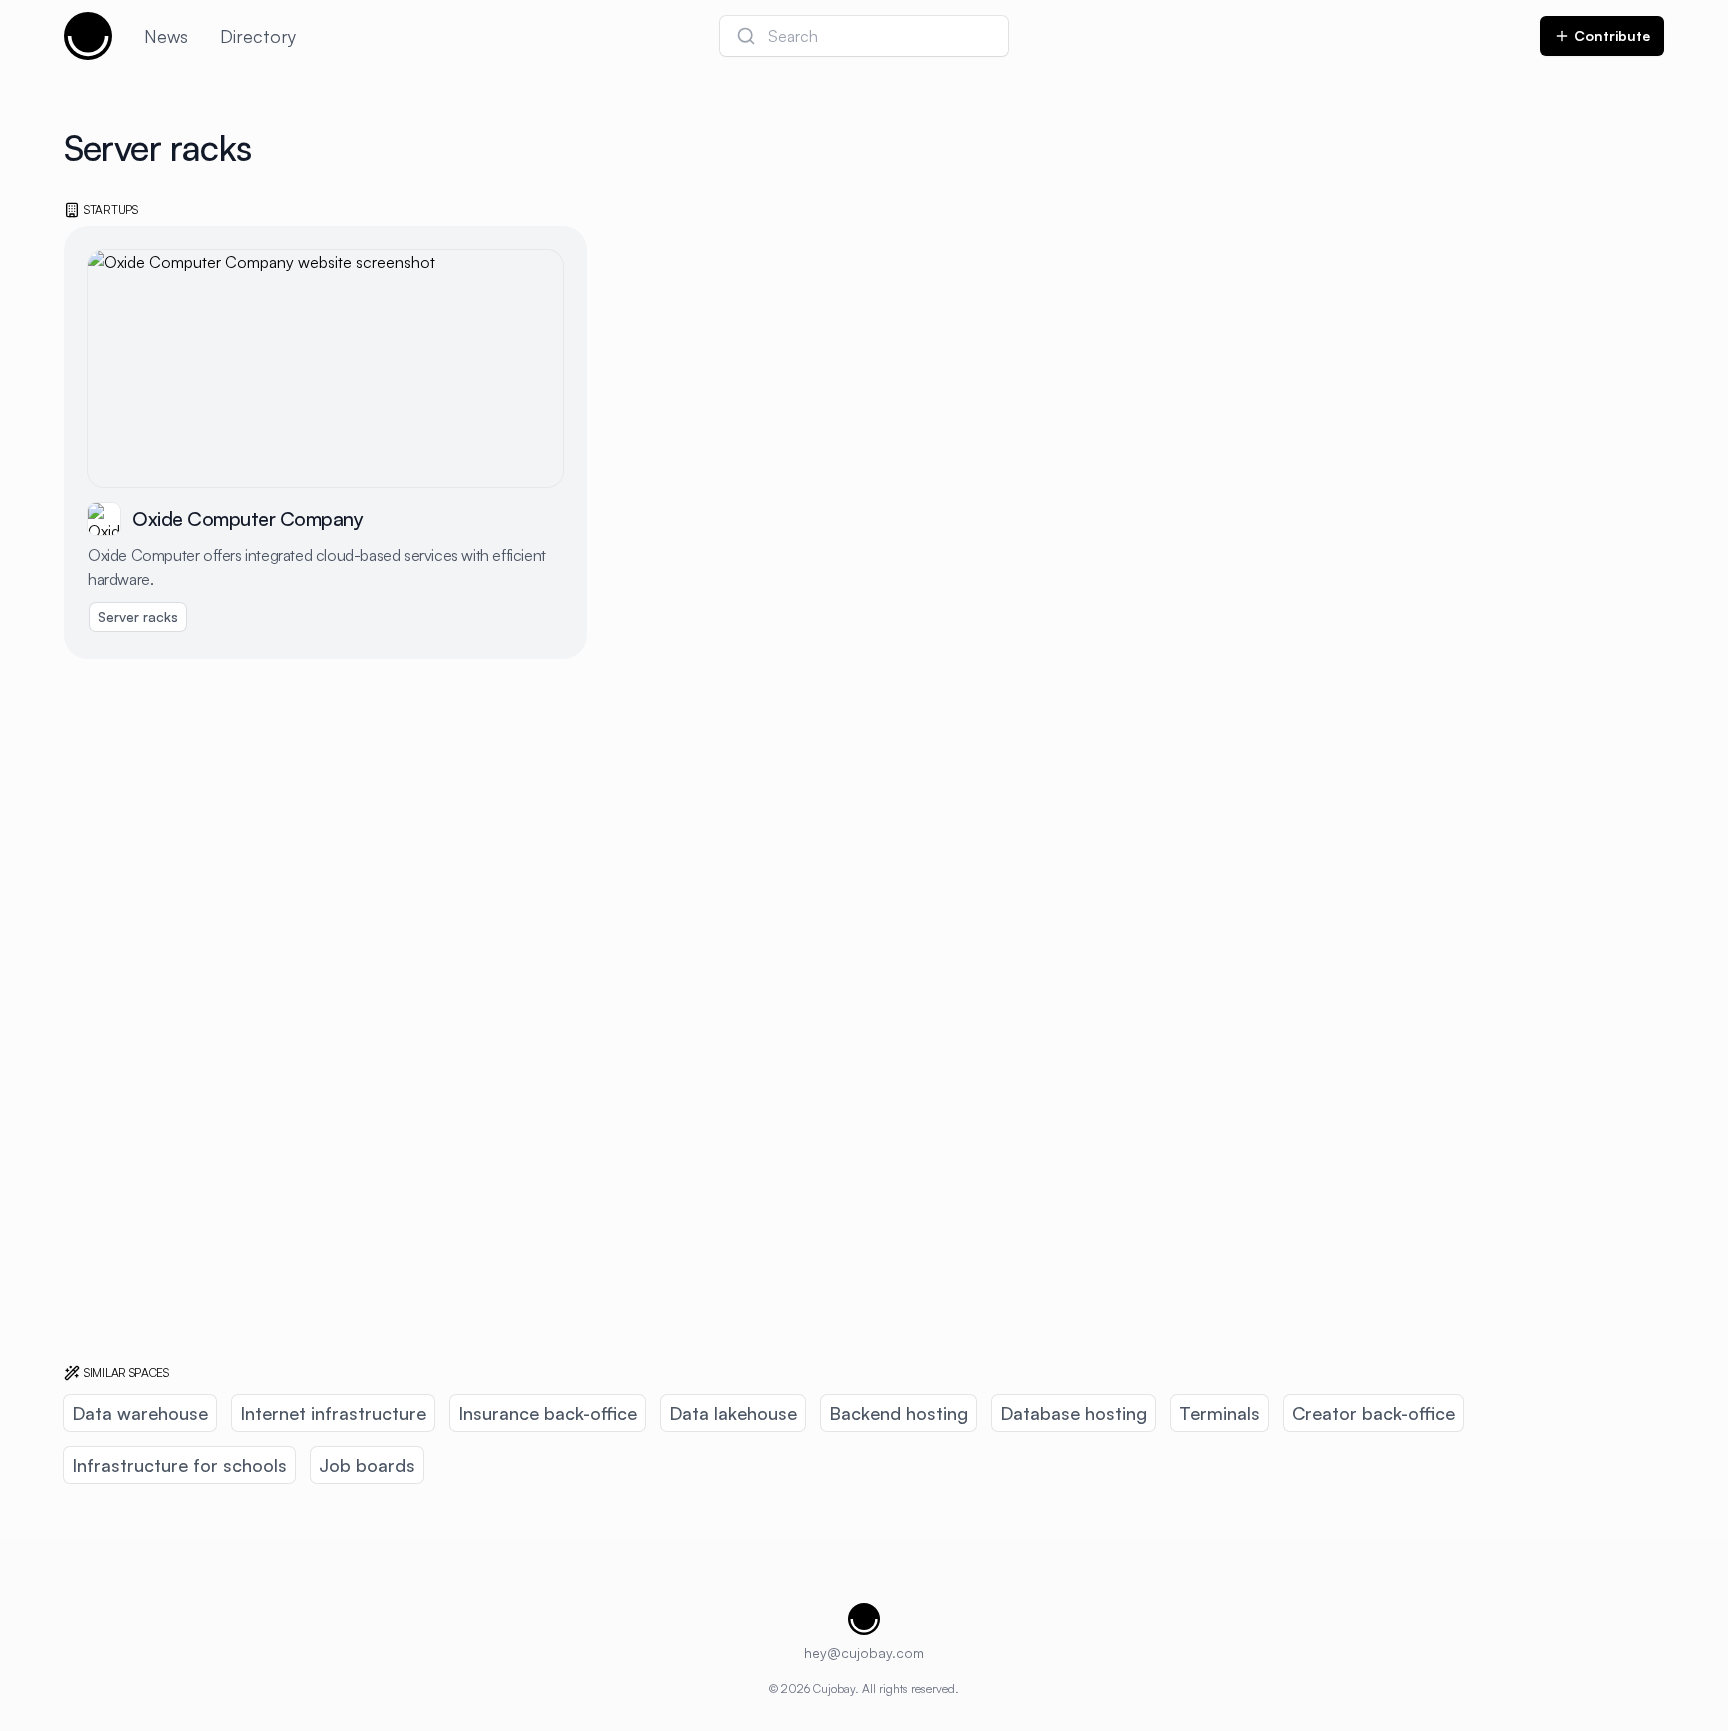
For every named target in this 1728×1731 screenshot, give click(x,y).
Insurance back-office (547, 1413)
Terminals (1219, 1413)
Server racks (138, 616)
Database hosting (1073, 1413)
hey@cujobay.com (864, 1652)
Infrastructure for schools (179, 1465)
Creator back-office (1373, 1413)
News (166, 36)
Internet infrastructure (333, 1413)
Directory (258, 36)
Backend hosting (898, 1413)
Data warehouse (140, 1413)
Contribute (1612, 35)
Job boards (367, 1465)
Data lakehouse (733, 1413)
